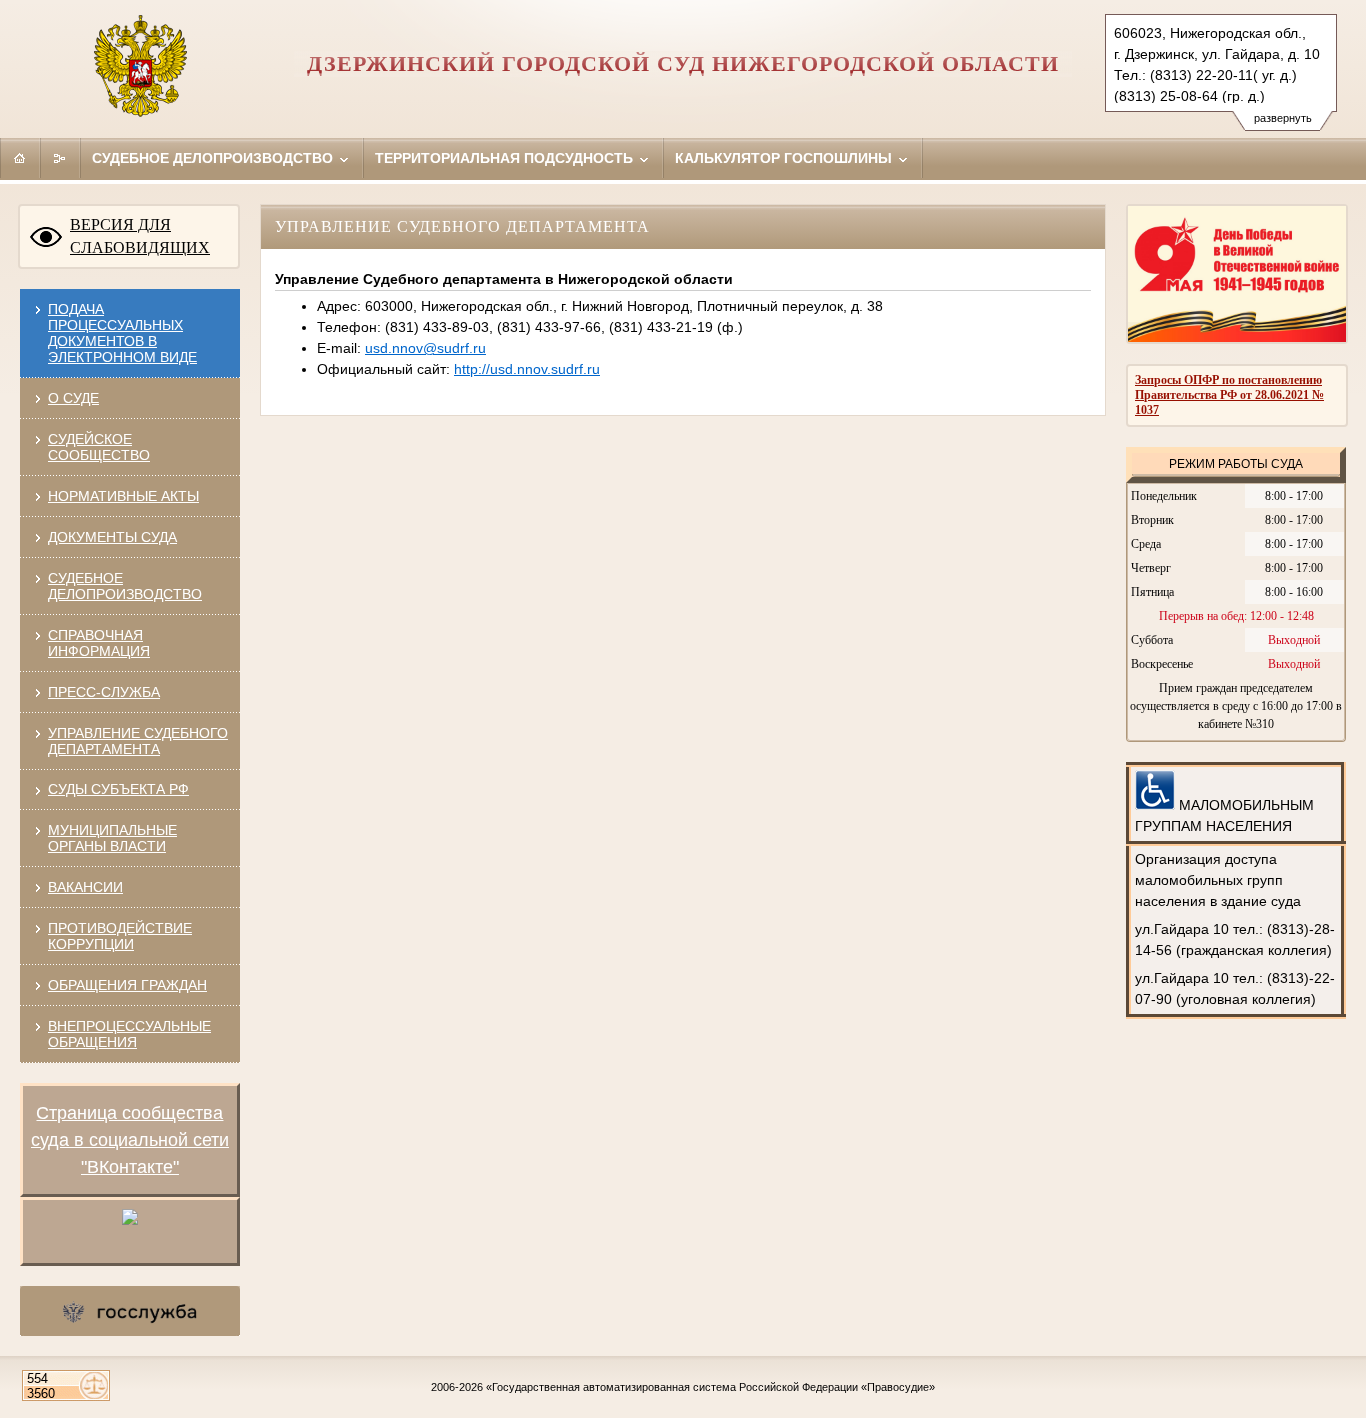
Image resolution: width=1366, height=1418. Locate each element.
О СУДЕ (73, 398)
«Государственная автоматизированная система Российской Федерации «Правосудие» (710, 1387)
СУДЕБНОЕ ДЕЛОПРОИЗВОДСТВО (125, 586)
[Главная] (20, 158)
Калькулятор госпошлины (785, 158)
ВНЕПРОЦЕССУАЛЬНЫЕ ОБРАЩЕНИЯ (129, 1034)
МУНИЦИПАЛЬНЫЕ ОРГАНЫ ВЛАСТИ (112, 838)
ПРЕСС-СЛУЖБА (104, 692)
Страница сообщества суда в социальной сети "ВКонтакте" (130, 1140)
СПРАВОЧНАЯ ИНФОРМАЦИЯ (99, 643)
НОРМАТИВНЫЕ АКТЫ (123, 496)
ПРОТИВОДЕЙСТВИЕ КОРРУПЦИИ (120, 936)
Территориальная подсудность (506, 158)
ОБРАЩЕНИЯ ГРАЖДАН (127, 985)
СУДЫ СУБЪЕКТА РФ (118, 789)
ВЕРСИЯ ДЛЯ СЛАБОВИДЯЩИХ (140, 236)
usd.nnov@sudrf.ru (425, 348)
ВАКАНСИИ (85, 887)
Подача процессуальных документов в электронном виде (122, 333)
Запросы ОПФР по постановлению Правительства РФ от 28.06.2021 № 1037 (1229, 395)
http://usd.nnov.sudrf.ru (527, 369)
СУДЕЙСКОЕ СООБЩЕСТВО (99, 447)
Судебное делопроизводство (214, 158)
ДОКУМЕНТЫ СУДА (112, 537)
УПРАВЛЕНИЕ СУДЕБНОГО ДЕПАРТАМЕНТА (138, 741)
